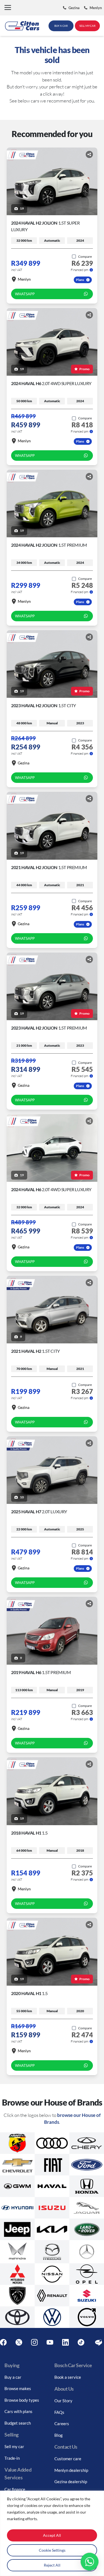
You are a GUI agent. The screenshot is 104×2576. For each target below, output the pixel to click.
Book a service (68, 2377)
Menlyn (24, 279)
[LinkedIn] (65, 2342)
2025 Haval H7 (39, 1511)
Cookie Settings (52, 2550)
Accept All (52, 2535)
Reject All (52, 2565)
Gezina (24, 763)
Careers (62, 2424)
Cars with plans (18, 2411)
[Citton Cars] (22, 26)
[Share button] (89, 154)
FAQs (59, 2412)
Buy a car (13, 2377)
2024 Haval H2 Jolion (49, 545)
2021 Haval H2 (35, 1351)
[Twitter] (19, 2342)
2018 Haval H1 (29, 1833)
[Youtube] (50, 2342)
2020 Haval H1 (29, 1993)
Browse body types (22, 2400)
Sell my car (14, 2446)
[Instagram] (34, 2342)
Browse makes (18, 2388)
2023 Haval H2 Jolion (44, 705)
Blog (59, 2435)
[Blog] (99, 2342)
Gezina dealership (71, 2482)
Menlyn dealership (71, 2470)
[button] (8, 8)
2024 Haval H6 (51, 383)
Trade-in (12, 2458)
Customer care (68, 2459)
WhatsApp (25, 294)
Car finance (15, 2489)
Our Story (63, 2401)
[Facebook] (3, 2342)
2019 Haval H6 (41, 1672)
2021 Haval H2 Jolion (49, 867)
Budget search (18, 2423)
